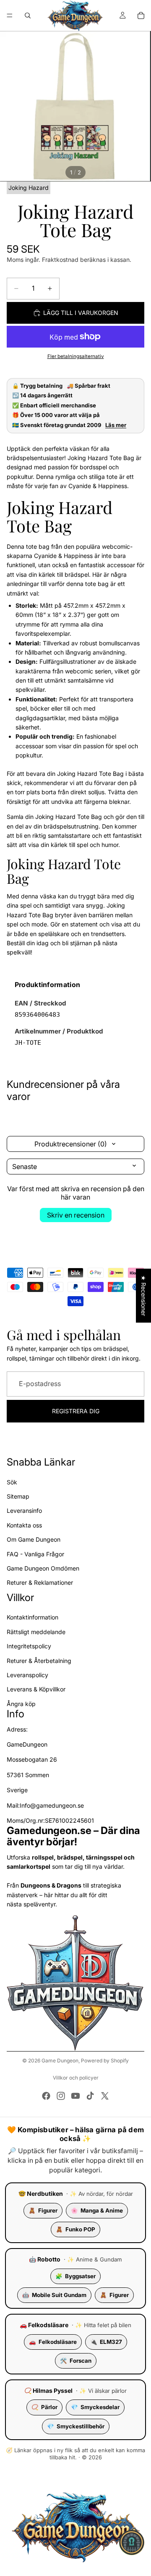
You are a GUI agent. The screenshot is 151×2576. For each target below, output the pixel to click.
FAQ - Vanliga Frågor (35, 1554)
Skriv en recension (76, 1215)
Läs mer (116, 425)
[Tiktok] (90, 2096)
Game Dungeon (60, 2061)
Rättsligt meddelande (36, 1631)
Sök (12, 1482)
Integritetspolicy (29, 1646)
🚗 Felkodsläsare (44, 2325)
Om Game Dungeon (34, 1539)
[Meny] (10, 15)
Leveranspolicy (27, 1675)
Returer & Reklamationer (40, 1582)
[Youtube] (75, 2096)
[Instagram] (61, 2096)
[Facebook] (46, 2096)
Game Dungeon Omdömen (43, 1568)
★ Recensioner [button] (144, 1296)
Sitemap (18, 1496)
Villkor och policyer (76, 2078)
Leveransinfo (24, 1511)
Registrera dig (76, 1411)
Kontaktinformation (33, 1617)
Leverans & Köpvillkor (36, 1689)
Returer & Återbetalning (39, 1660)
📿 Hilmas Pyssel (48, 2391)
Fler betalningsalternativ (76, 356)
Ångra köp (21, 1703)
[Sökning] (28, 15)
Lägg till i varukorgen (81, 313)
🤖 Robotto (45, 2259)
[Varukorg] (141, 15)
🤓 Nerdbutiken (41, 2194)
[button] (132, 2543)
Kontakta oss (24, 1525)
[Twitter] (105, 2096)
